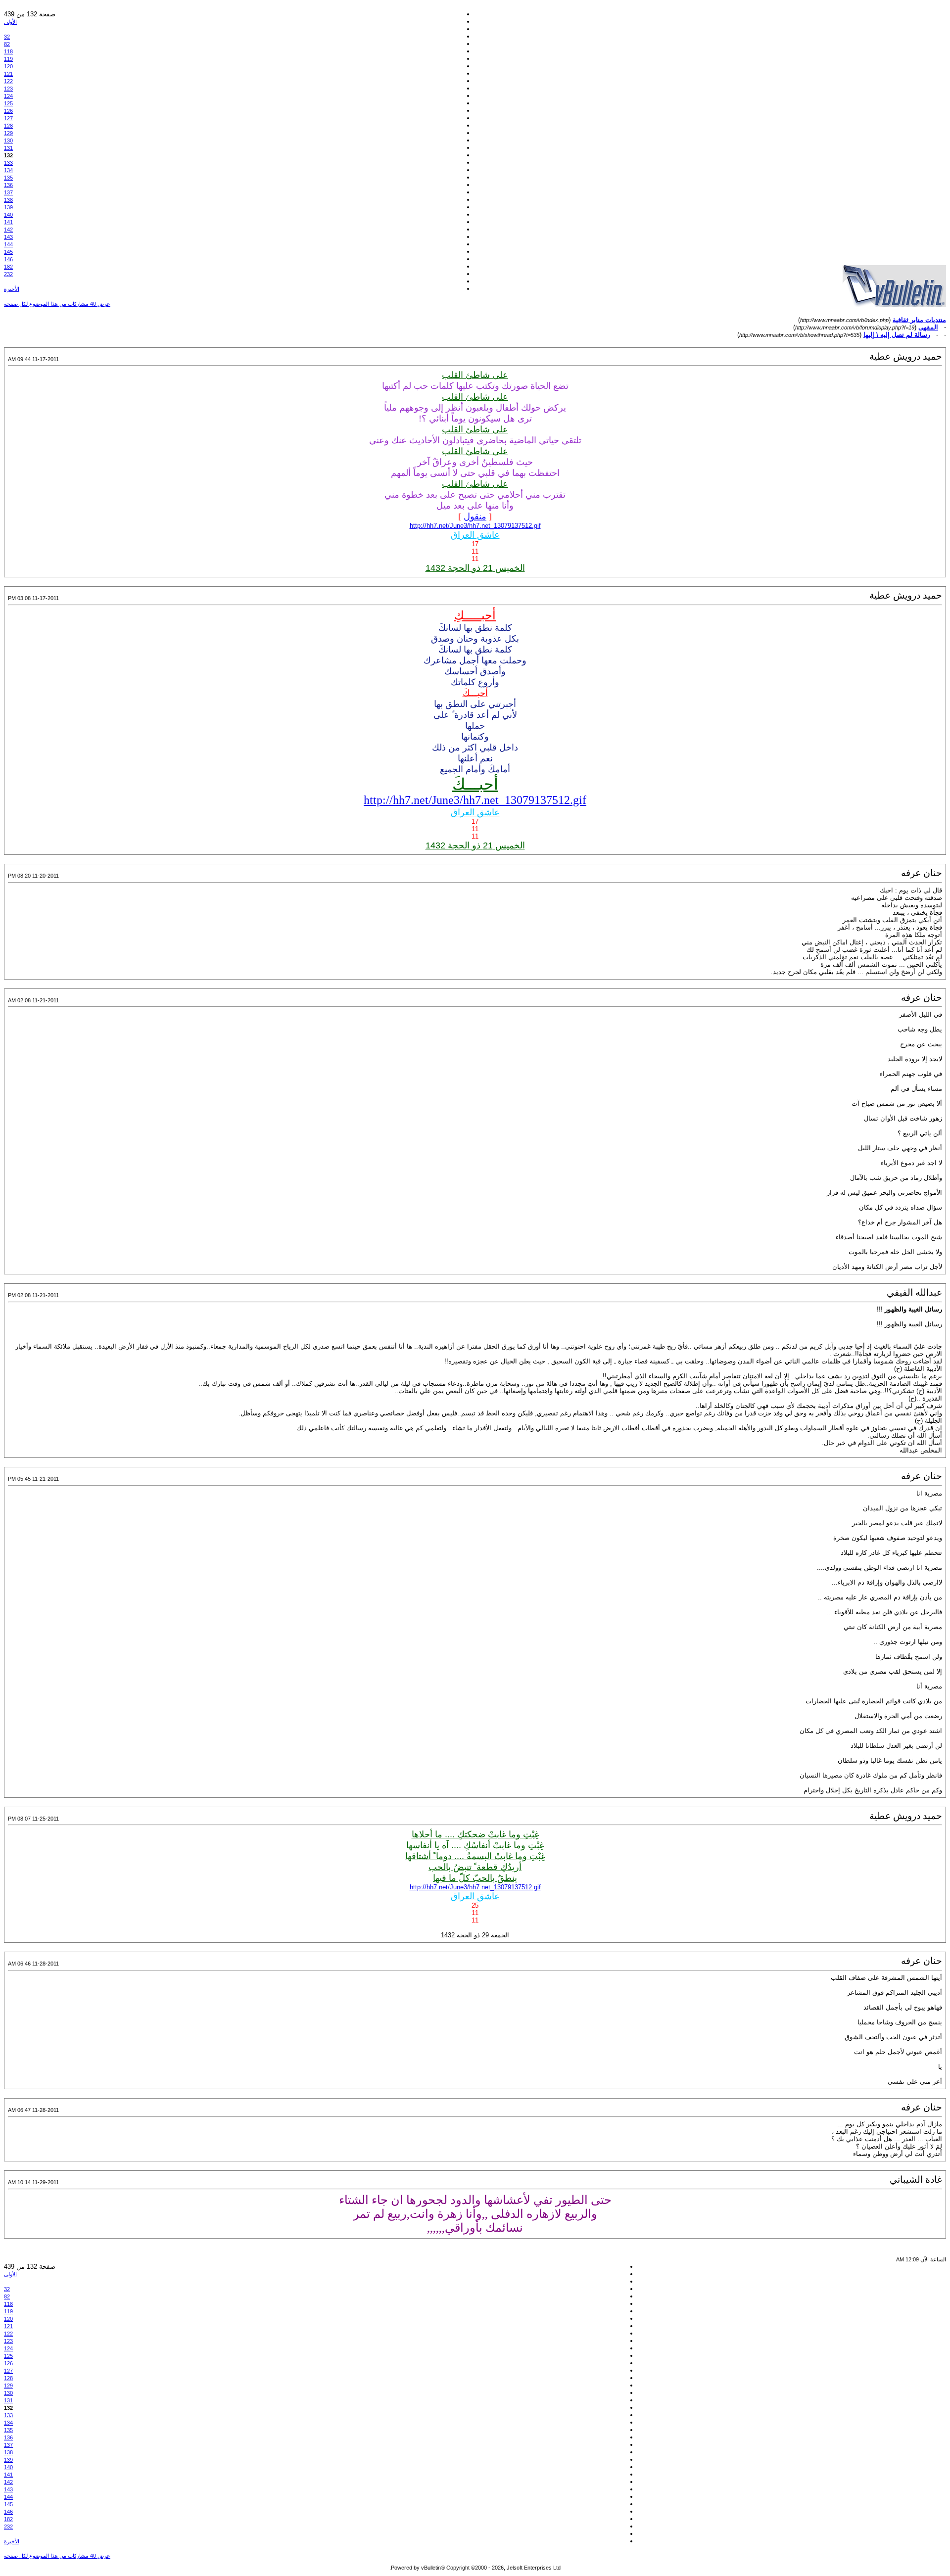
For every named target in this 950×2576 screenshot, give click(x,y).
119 (8, 59)
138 (8, 200)
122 (8, 81)
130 (8, 141)
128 (8, 126)
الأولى (10, 22)
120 (8, 66)
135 (8, 178)
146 (8, 259)
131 (8, 148)
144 (8, 244)
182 (8, 267)
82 (7, 44)
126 (8, 111)
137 (8, 192)
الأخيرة (12, 289)
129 (8, 133)
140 (8, 215)
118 (8, 51)
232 (8, 274)
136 (8, 185)
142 (8, 230)
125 (8, 103)
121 (8, 74)
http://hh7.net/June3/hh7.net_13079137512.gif (475, 526)
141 (8, 222)
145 (8, 252)
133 (8, 163)
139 (8, 207)
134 (8, 170)
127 (8, 118)
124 (8, 96)
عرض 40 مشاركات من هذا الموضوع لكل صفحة (57, 304)
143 (8, 237)
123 (8, 89)
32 (7, 37)
